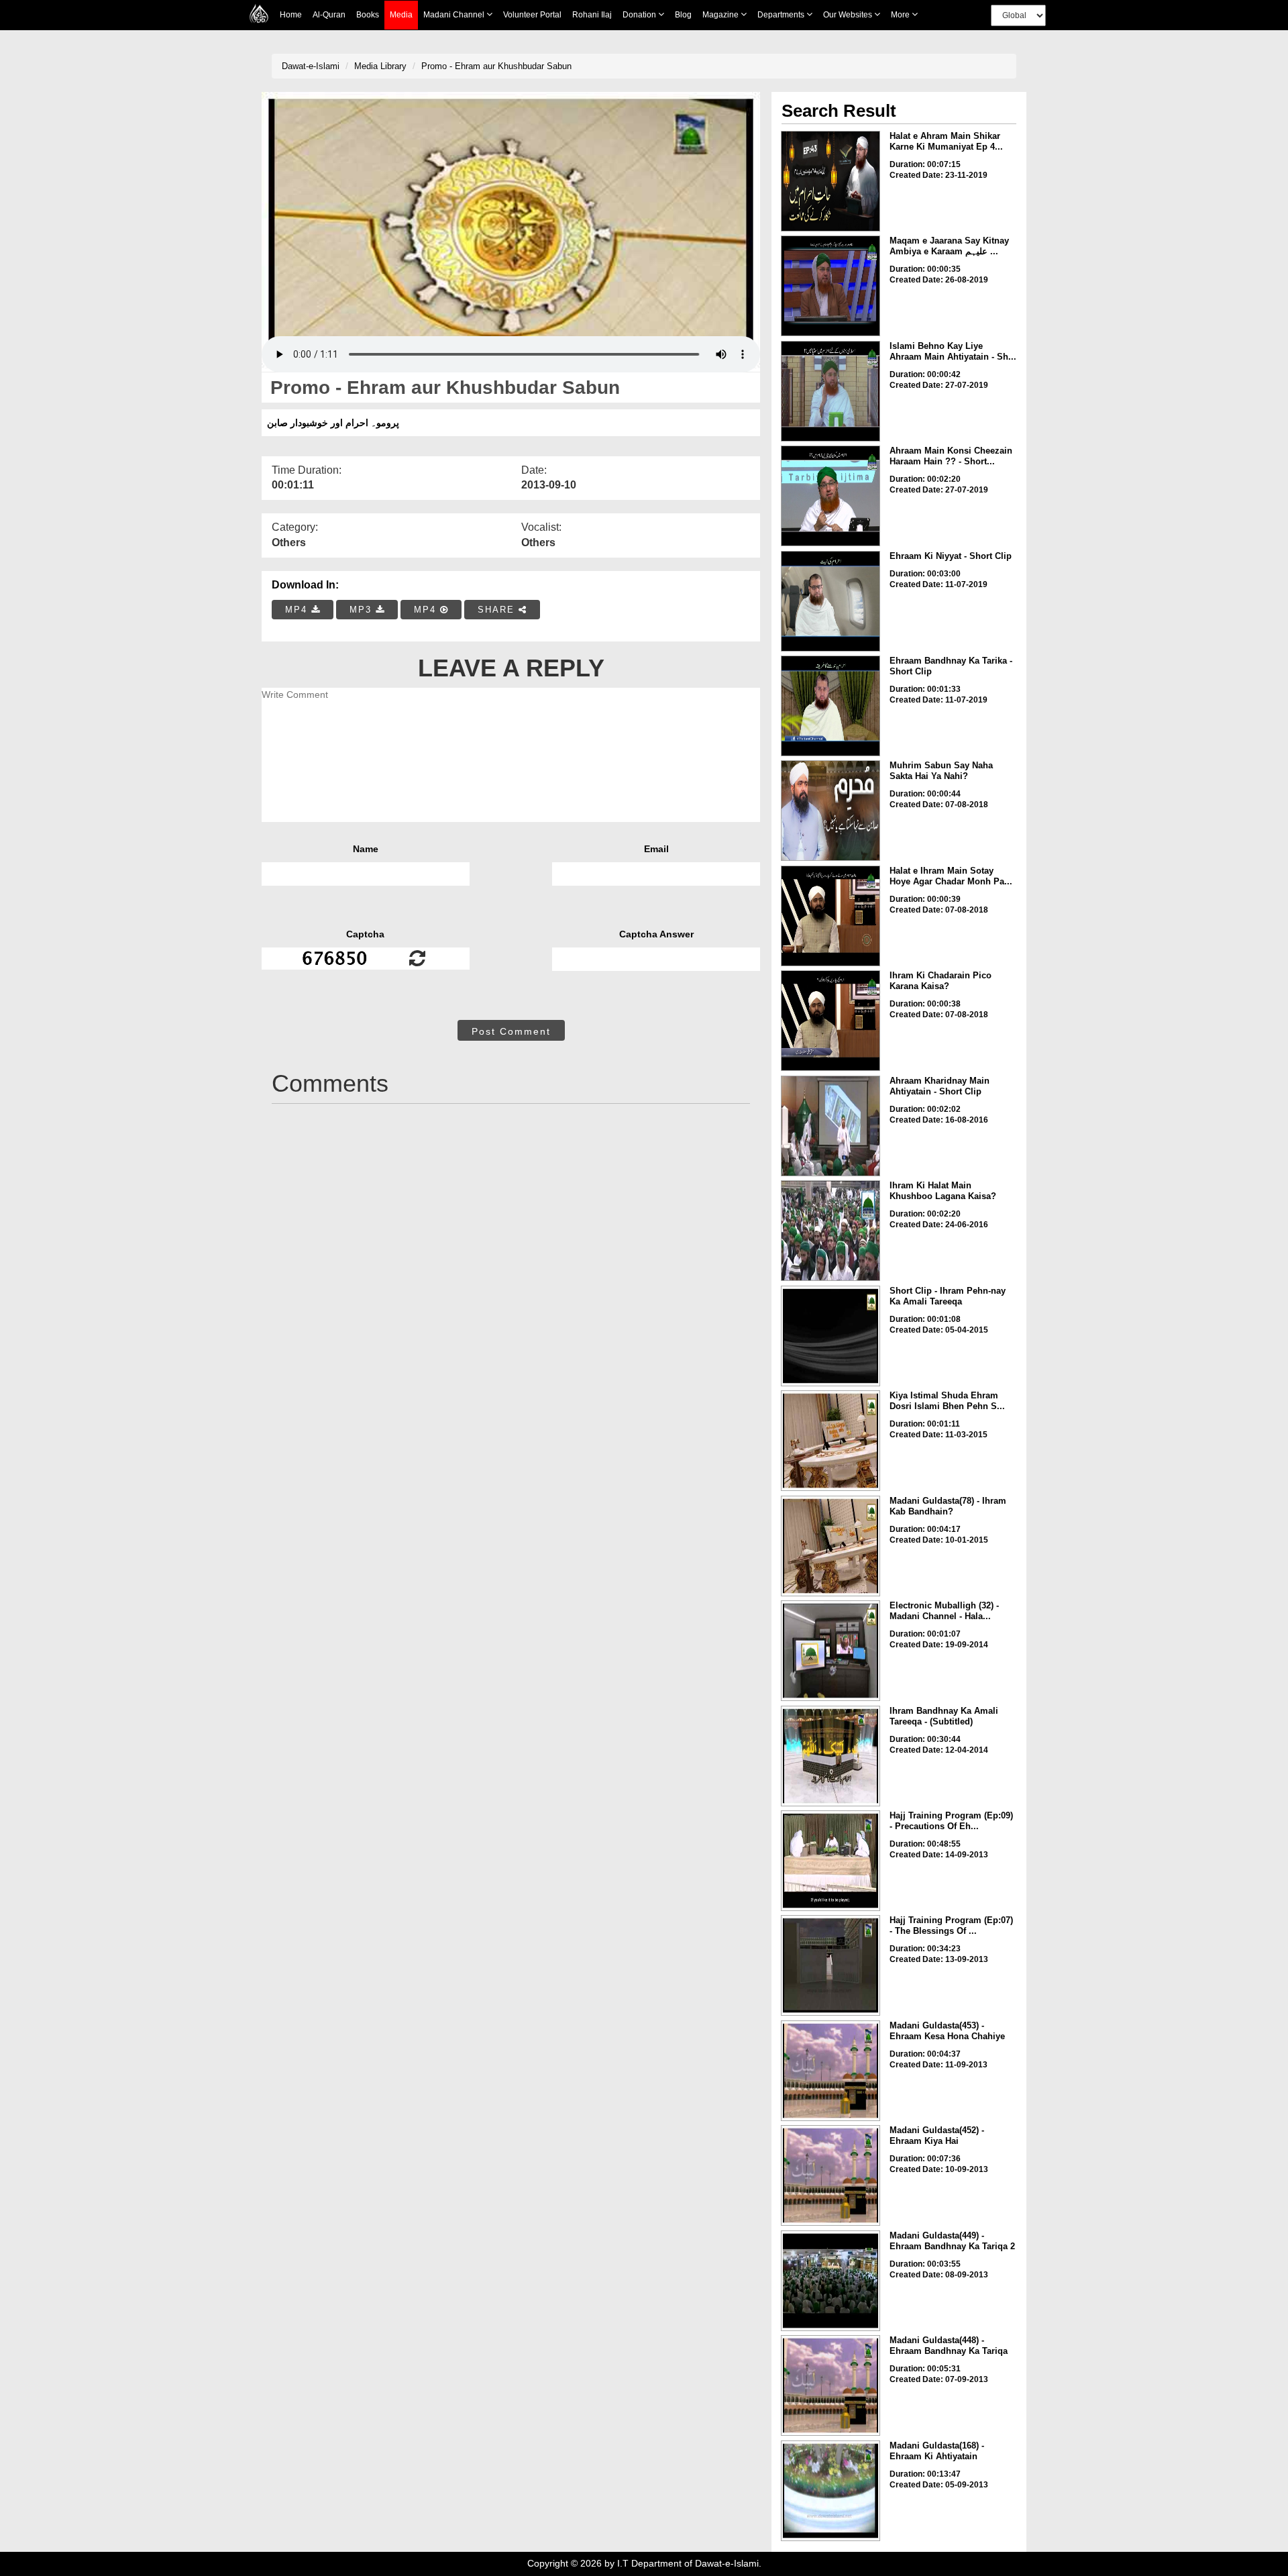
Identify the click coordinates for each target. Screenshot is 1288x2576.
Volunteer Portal (532, 15)
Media (401, 15)
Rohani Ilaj (592, 15)
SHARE (498, 610)
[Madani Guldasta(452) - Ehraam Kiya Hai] (830, 2175)
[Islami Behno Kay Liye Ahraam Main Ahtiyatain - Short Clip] (830, 391)
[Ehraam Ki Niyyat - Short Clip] (830, 601)
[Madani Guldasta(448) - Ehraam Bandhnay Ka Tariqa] (830, 2385)
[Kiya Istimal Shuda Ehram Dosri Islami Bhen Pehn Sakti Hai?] (830, 1441)
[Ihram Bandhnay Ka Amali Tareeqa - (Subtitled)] (830, 1756)
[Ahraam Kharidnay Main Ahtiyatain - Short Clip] (830, 1126)
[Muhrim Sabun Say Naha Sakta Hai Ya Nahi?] (830, 811)
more (901, 15)
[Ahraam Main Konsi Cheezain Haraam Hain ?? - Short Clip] (830, 496)
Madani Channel (455, 15)
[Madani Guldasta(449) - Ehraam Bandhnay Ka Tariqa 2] (830, 2281)
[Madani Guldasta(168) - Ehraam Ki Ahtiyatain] (830, 2491)
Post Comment (511, 1031)
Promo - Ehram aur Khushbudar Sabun (496, 66)
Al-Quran (329, 15)
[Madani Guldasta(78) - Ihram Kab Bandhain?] (830, 1546)
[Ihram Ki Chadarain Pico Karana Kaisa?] (830, 1021)
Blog (683, 15)
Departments (782, 15)
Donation (640, 15)
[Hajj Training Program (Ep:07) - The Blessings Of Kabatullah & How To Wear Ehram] (830, 1965)
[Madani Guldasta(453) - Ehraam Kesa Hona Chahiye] (830, 2071)
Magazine (721, 15)
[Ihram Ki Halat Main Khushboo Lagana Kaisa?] (830, 1231)
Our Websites (849, 15)
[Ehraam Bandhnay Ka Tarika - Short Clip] (830, 706)
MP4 (298, 610)
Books (368, 15)
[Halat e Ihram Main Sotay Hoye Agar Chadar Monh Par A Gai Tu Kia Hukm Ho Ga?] (830, 916)
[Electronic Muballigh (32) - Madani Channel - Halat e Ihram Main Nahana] (830, 1651)
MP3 (363, 610)
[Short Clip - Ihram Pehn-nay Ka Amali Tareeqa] (830, 1336)
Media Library (380, 66)
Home (291, 15)
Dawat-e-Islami (311, 66)
